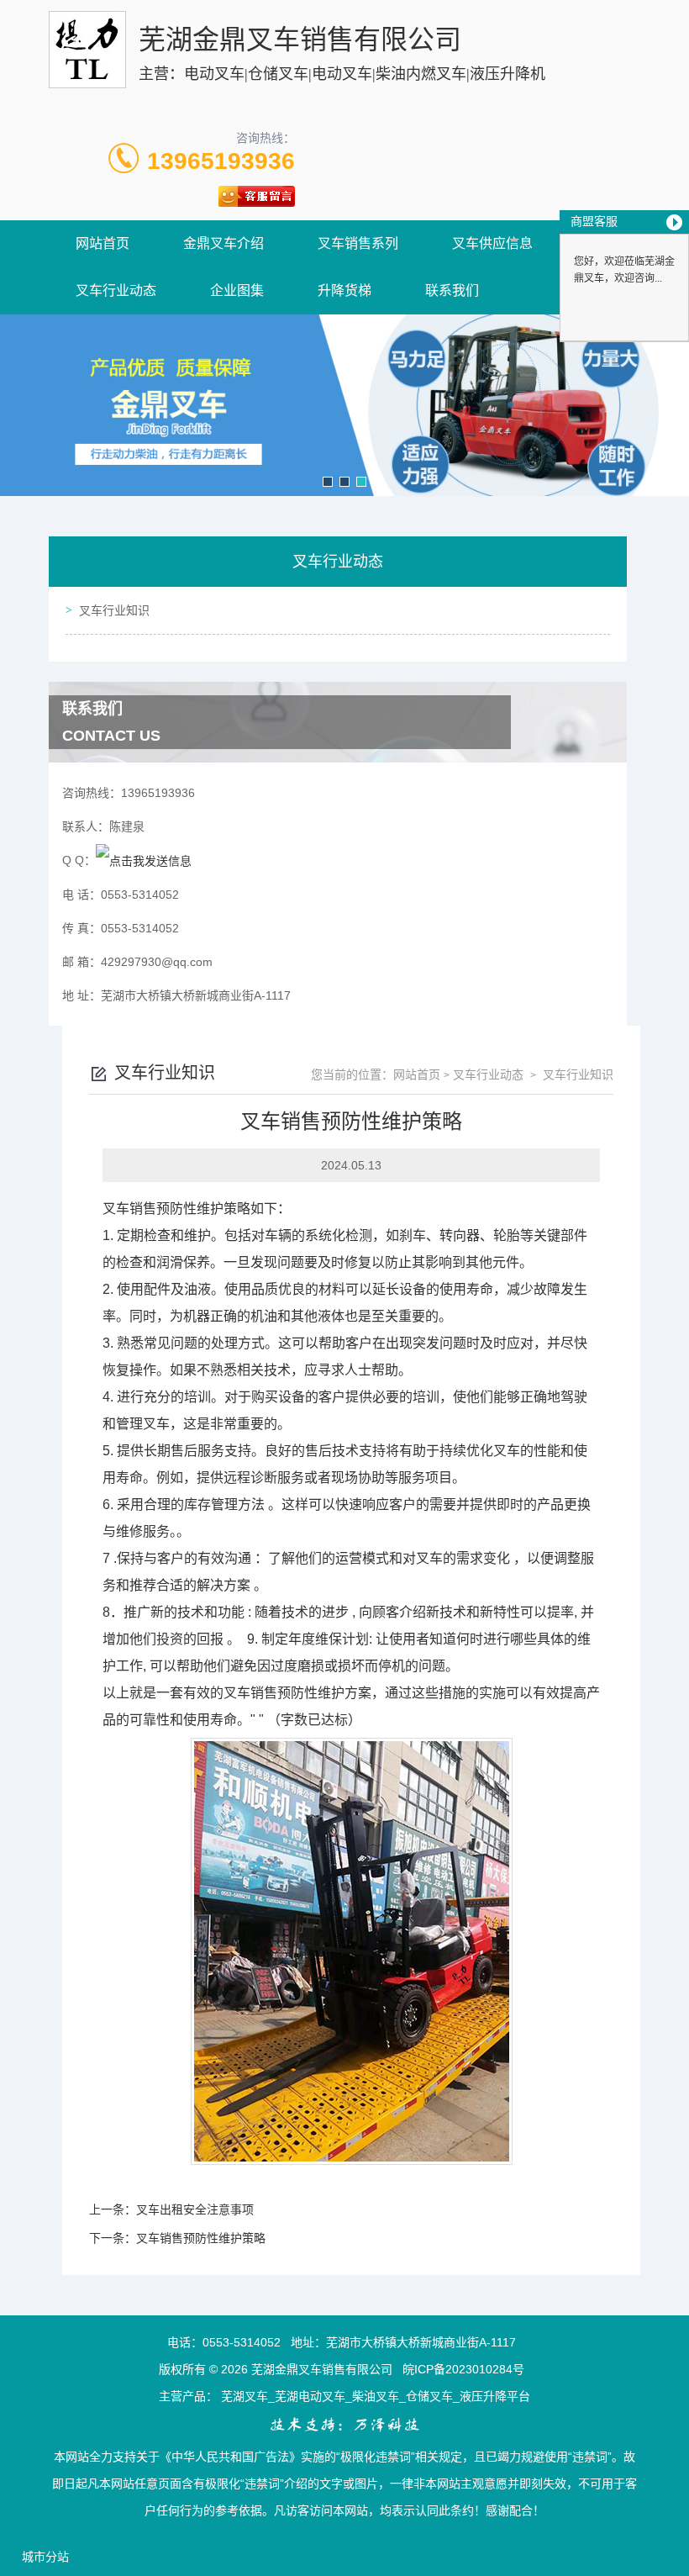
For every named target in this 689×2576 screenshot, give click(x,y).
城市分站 (45, 2557)
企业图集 (237, 290)
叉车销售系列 (358, 243)
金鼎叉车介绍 (224, 243)
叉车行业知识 (114, 610)
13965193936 (221, 161)
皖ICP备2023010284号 (463, 2369)
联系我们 (452, 290)
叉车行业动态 (116, 290)
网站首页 (103, 243)
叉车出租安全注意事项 (195, 2209)
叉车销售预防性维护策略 (201, 2238)
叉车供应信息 (492, 243)
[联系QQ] (144, 860)
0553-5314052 (242, 2342)
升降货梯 (344, 290)
